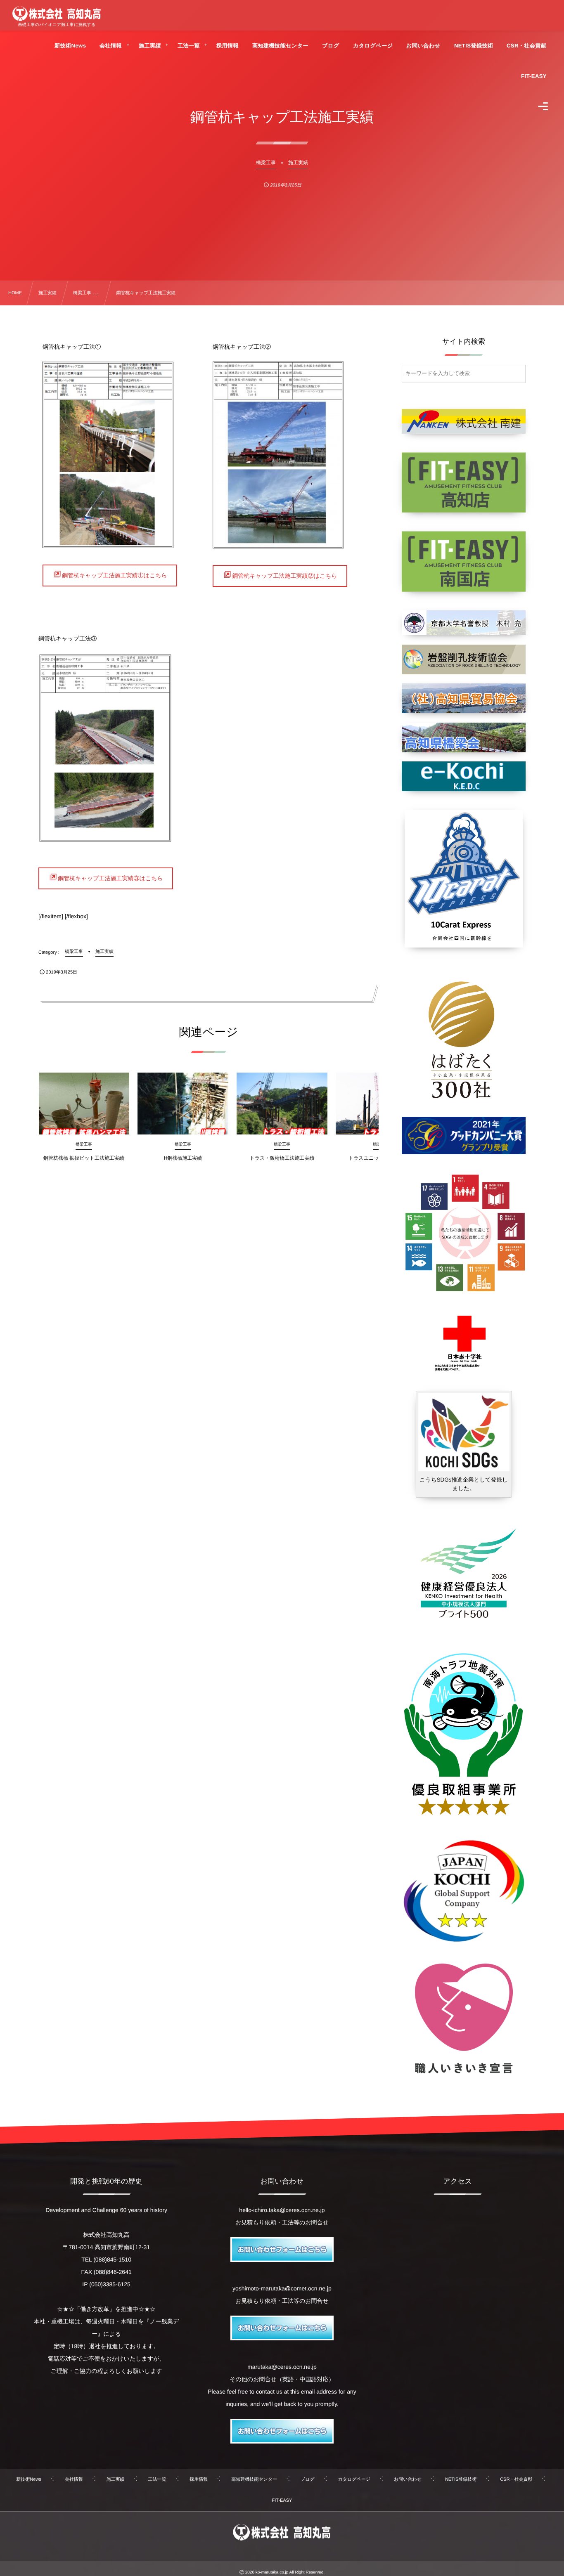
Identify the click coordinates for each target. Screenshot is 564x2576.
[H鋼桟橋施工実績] (183, 1104)
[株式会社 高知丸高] (57, 14)
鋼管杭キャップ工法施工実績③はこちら (110, 878)
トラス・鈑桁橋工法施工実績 (282, 1158)
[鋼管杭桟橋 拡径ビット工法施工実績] (84, 1104)
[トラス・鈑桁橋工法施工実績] (282, 1104)
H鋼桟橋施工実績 (183, 1158)
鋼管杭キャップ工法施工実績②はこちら (285, 576)
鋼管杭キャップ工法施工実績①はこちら (115, 575)
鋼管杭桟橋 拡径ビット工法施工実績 (84, 1158)
